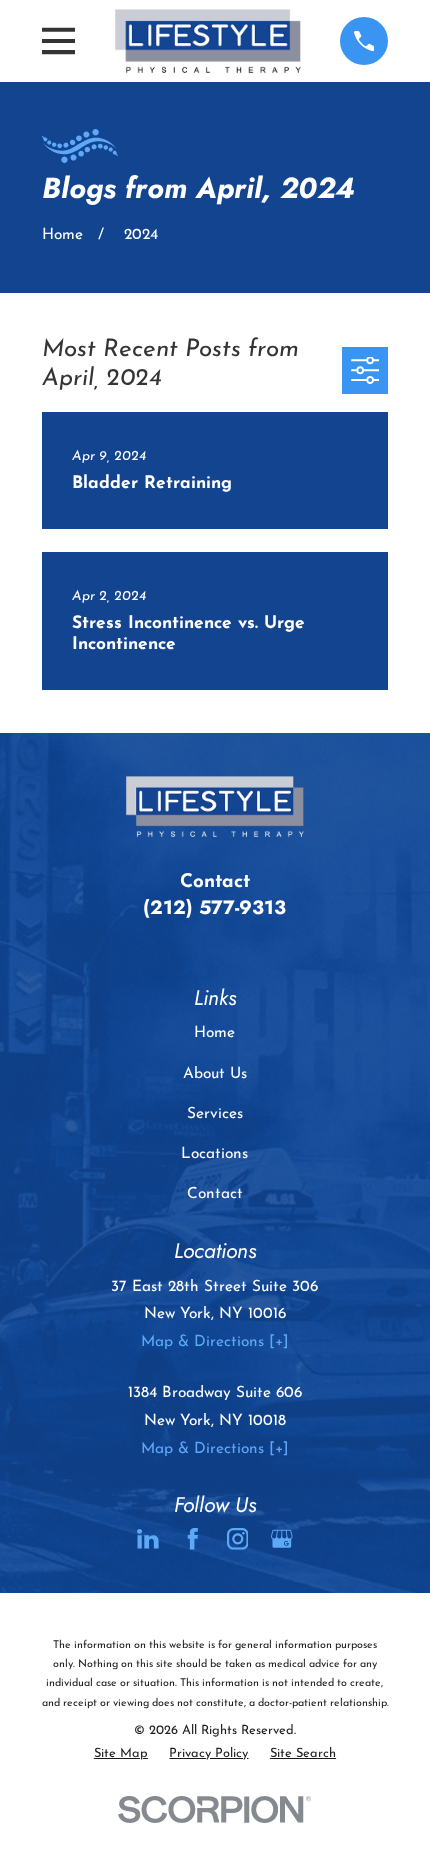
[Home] (208, 41)
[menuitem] (121, 1753)
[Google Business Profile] (282, 1539)
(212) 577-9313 (214, 907)
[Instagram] (238, 1539)
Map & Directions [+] (215, 1342)
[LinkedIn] (148, 1539)
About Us (215, 1074)
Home (214, 1033)
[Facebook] (193, 1539)
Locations (214, 1154)
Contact (215, 1194)
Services (215, 1114)
